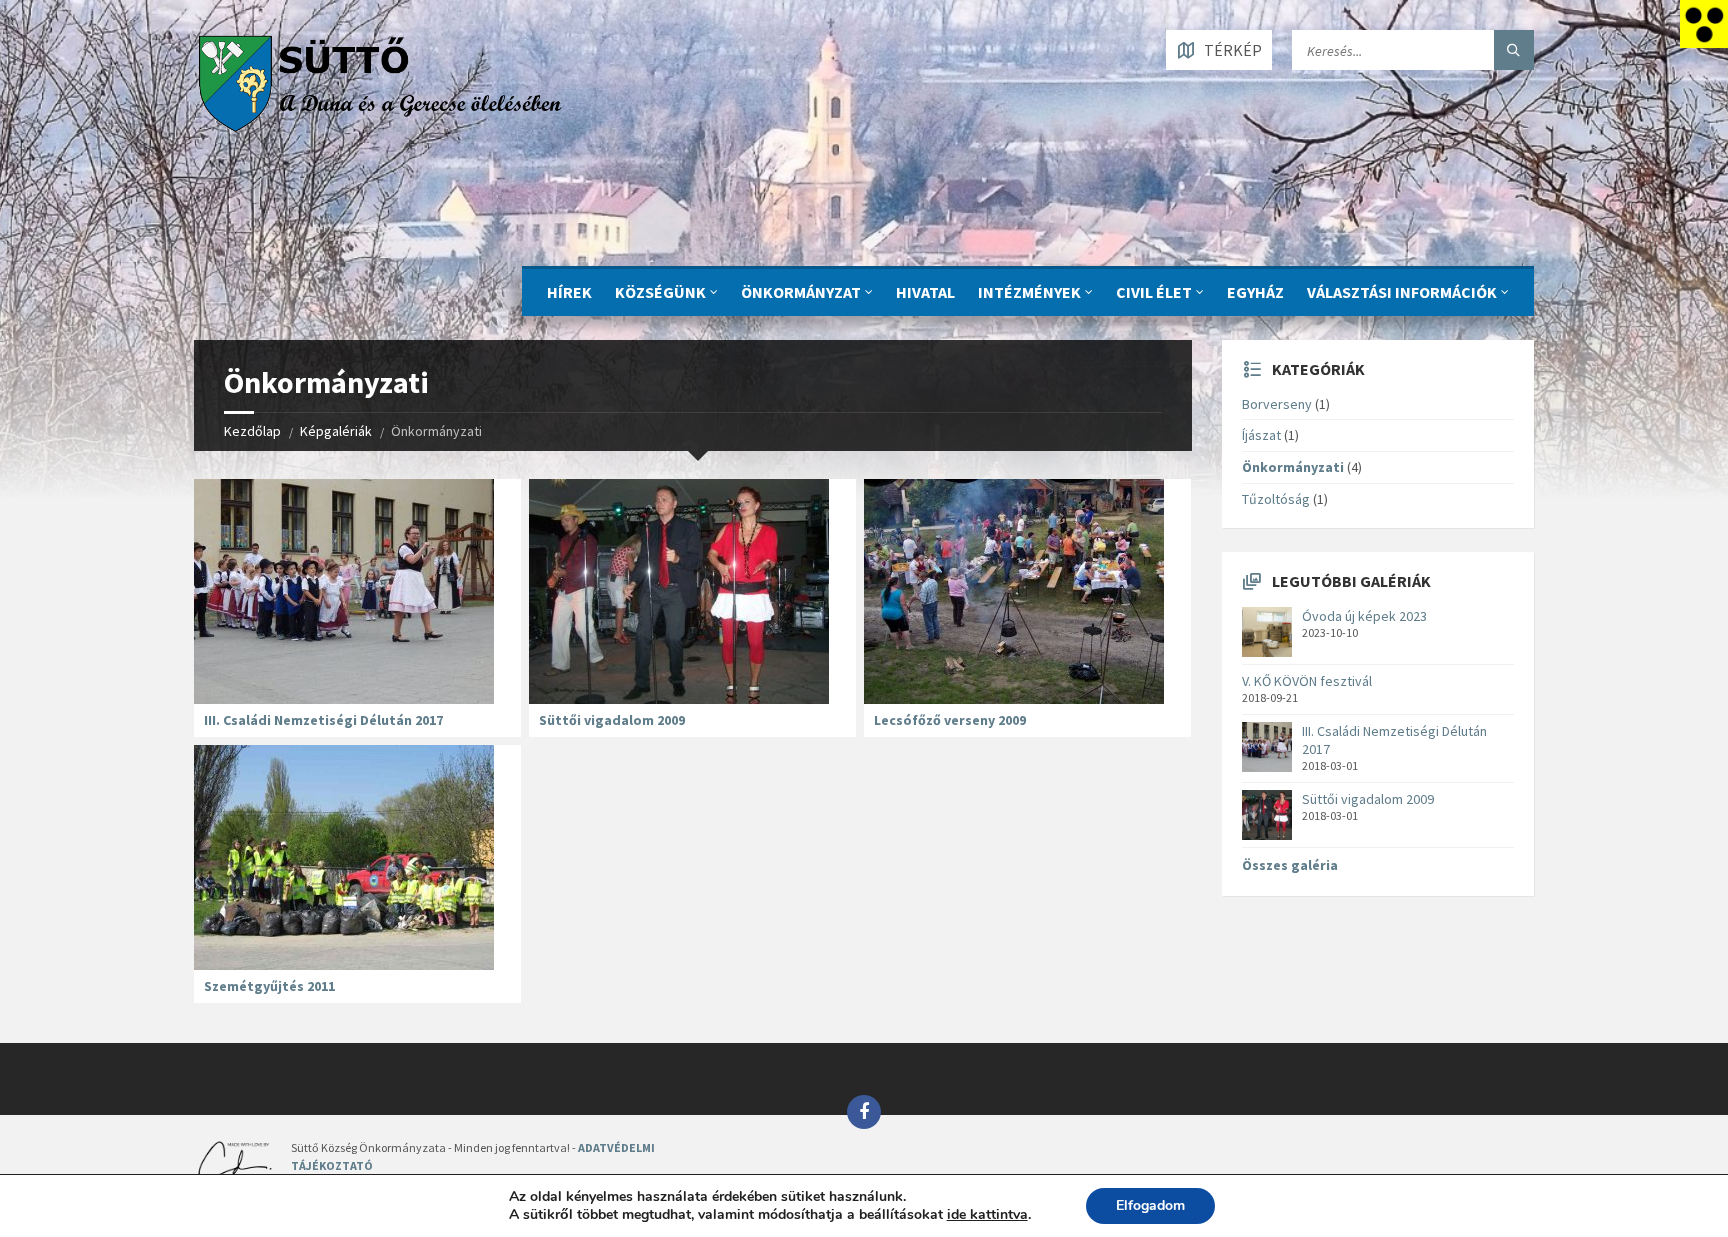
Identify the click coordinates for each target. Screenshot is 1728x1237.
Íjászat (1261, 435)
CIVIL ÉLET (1154, 292)
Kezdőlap (252, 431)
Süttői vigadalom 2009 (612, 720)
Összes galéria (1290, 865)
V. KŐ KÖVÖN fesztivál (1307, 681)
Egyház (1255, 292)
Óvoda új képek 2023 (1364, 616)
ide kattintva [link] (987, 1214)
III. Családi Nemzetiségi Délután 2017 (323, 720)
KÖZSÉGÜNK (660, 292)
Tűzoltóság (1276, 499)
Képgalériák (336, 431)
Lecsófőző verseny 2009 (950, 720)
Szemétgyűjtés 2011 (269, 986)
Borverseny (1277, 404)
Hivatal (925, 292)
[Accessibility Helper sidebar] (1704, 24)
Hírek (569, 292)
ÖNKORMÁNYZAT (801, 292)
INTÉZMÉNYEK (1029, 292)
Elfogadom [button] (1150, 1205)
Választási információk (1402, 292)
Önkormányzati (1293, 467)
